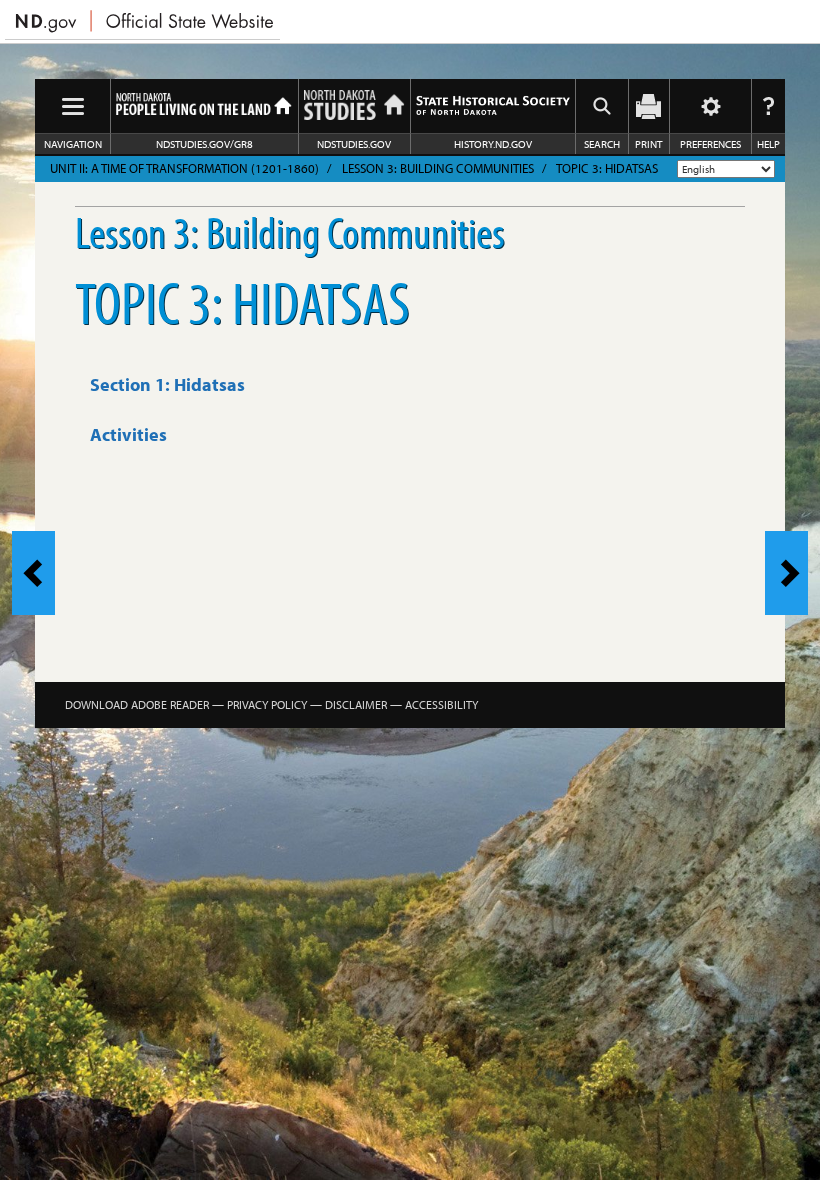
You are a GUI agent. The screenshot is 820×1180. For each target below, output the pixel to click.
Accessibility (441, 704)
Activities (128, 434)
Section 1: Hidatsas (167, 384)
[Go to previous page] (33, 573)
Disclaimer (356, 704)
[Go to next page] (786, 573)
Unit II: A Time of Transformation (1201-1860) (184, 168)
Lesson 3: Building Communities (438, 168)
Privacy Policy (267, 704)
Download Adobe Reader (137, 704)
